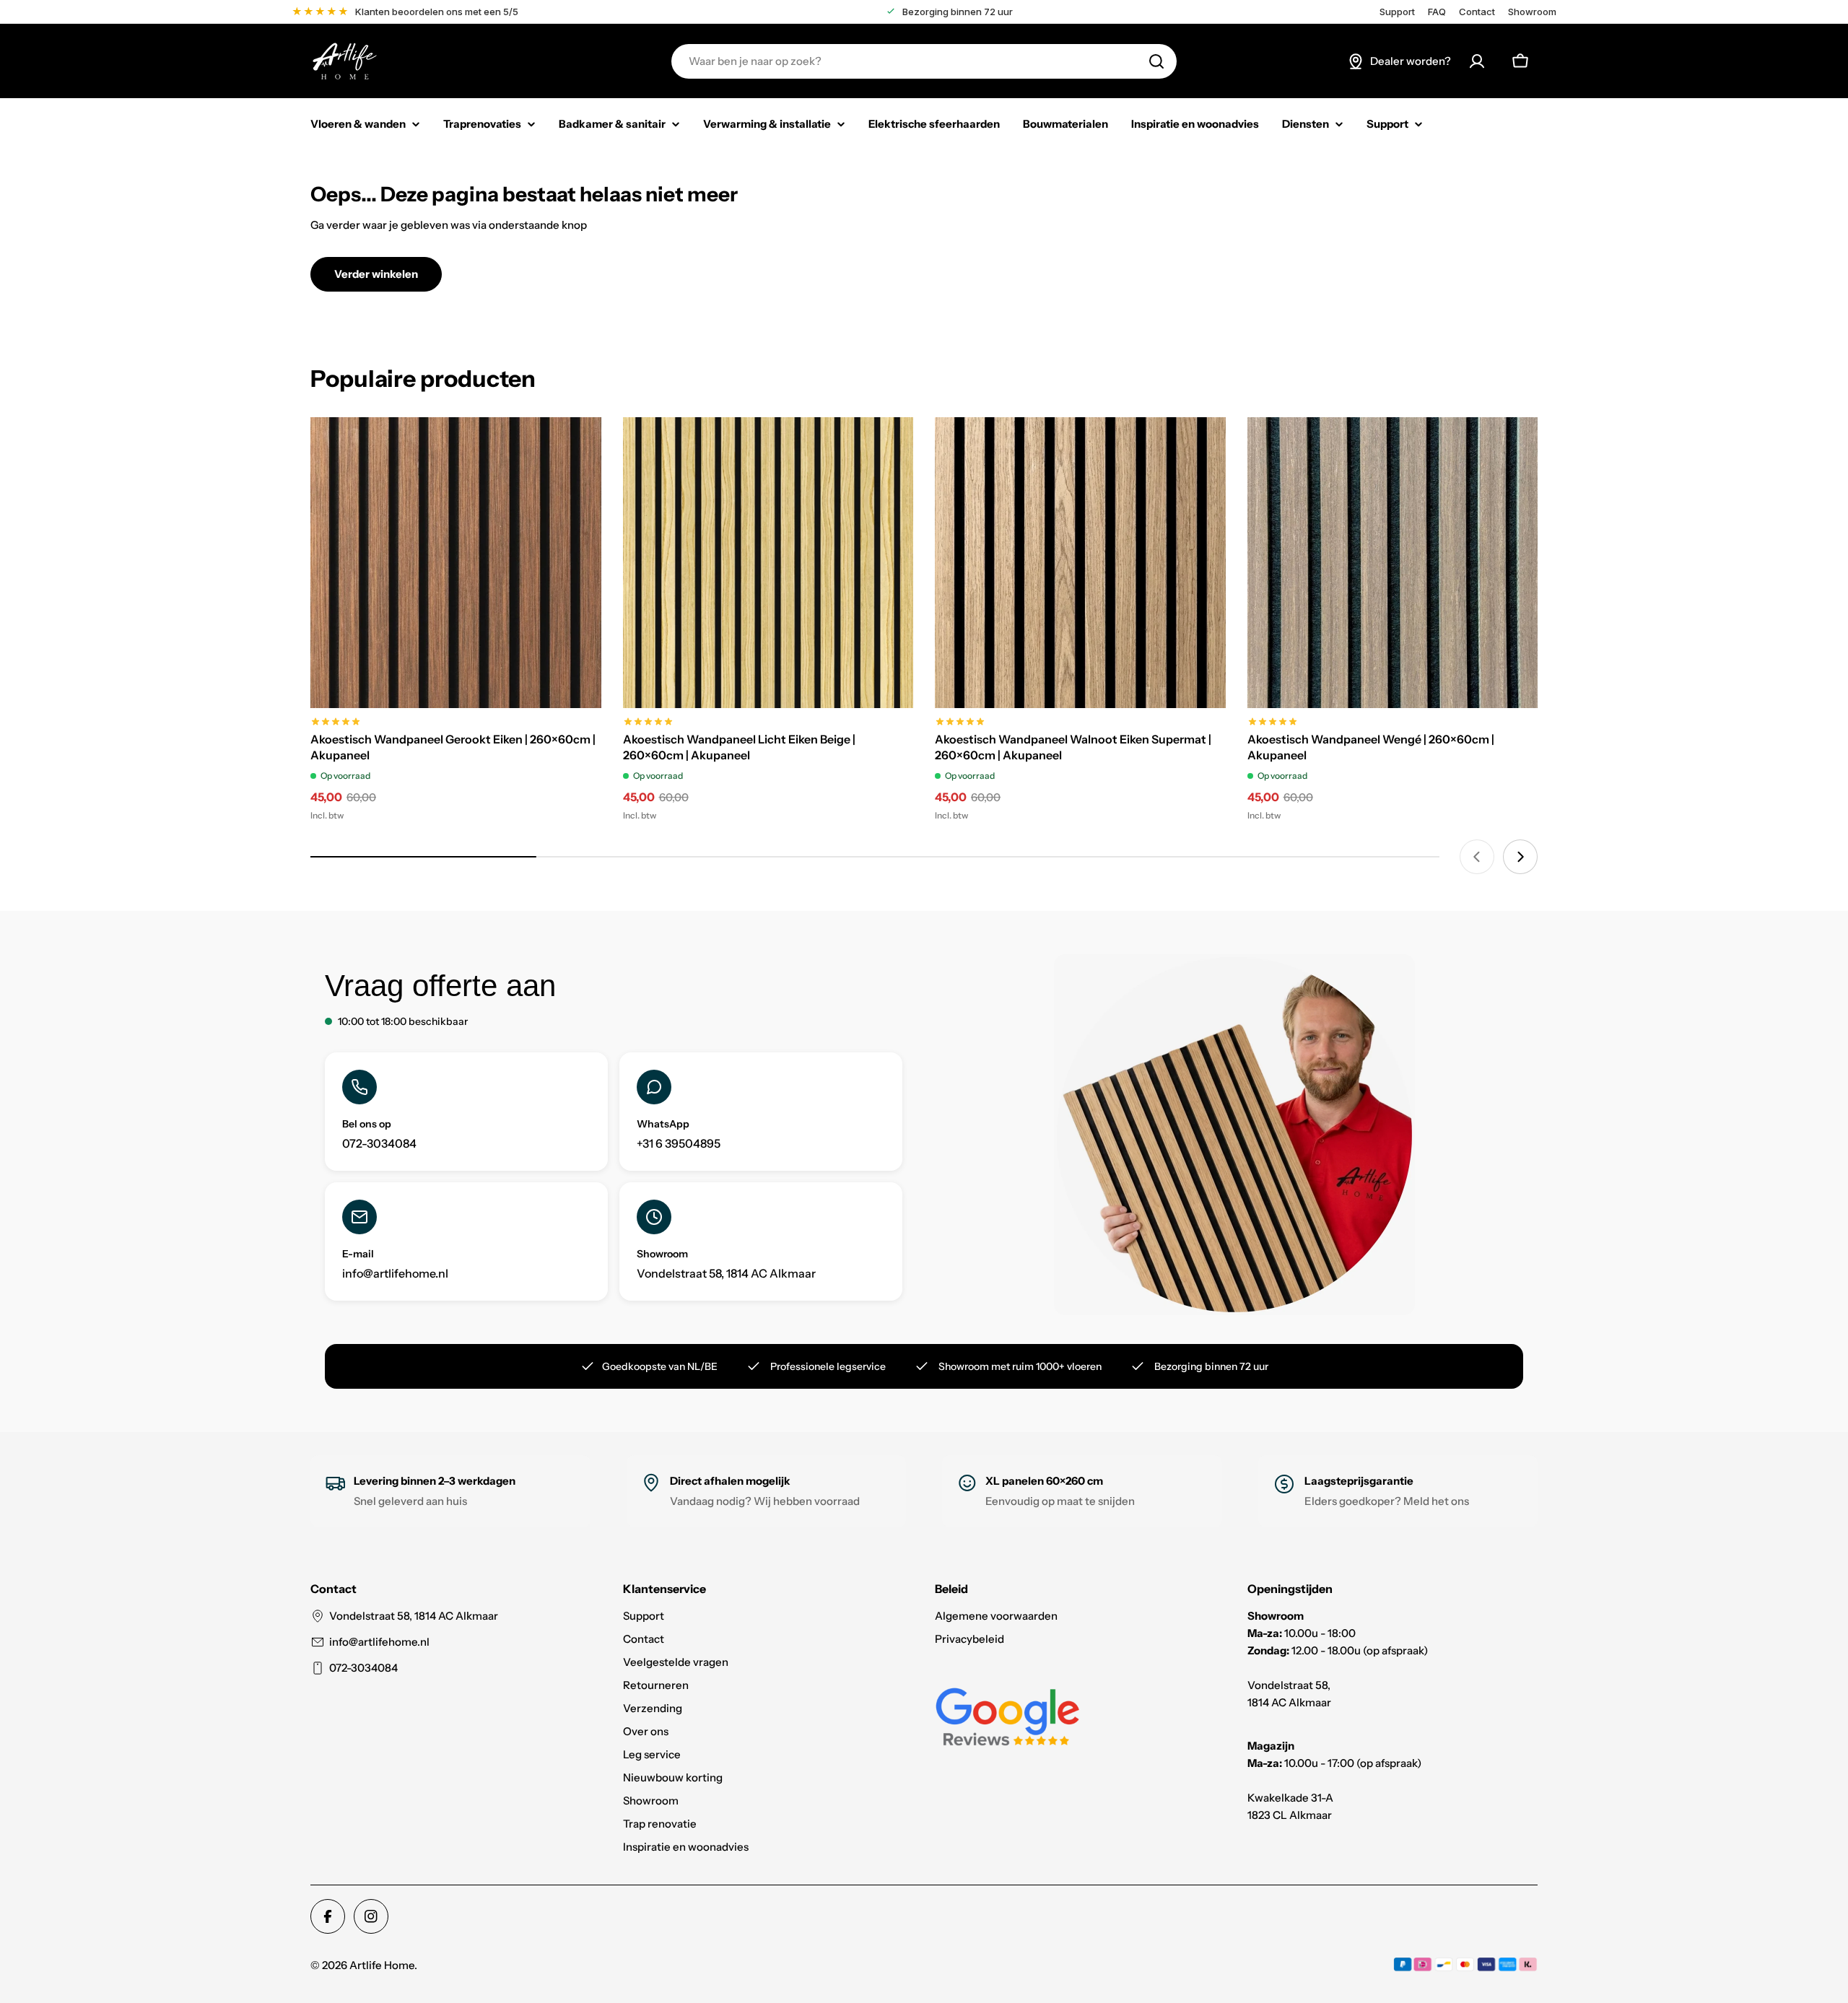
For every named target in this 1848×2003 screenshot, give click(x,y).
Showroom (1532, 12)
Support (1397, 12)
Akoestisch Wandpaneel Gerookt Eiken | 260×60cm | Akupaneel (453, 747)
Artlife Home (382, 1965)
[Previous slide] (1477, 857)
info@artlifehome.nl (379, 1642)
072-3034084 (363, 1668)
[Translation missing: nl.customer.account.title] (1477, 61)
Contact (1477, 12)
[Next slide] (1520, 857)
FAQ (1437, 12)
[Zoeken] (1156, 61)
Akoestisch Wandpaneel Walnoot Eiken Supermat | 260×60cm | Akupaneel (1073, 747)
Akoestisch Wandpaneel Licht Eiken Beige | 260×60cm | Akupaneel (739, 747)
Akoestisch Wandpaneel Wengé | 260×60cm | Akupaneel (1371, 747)
